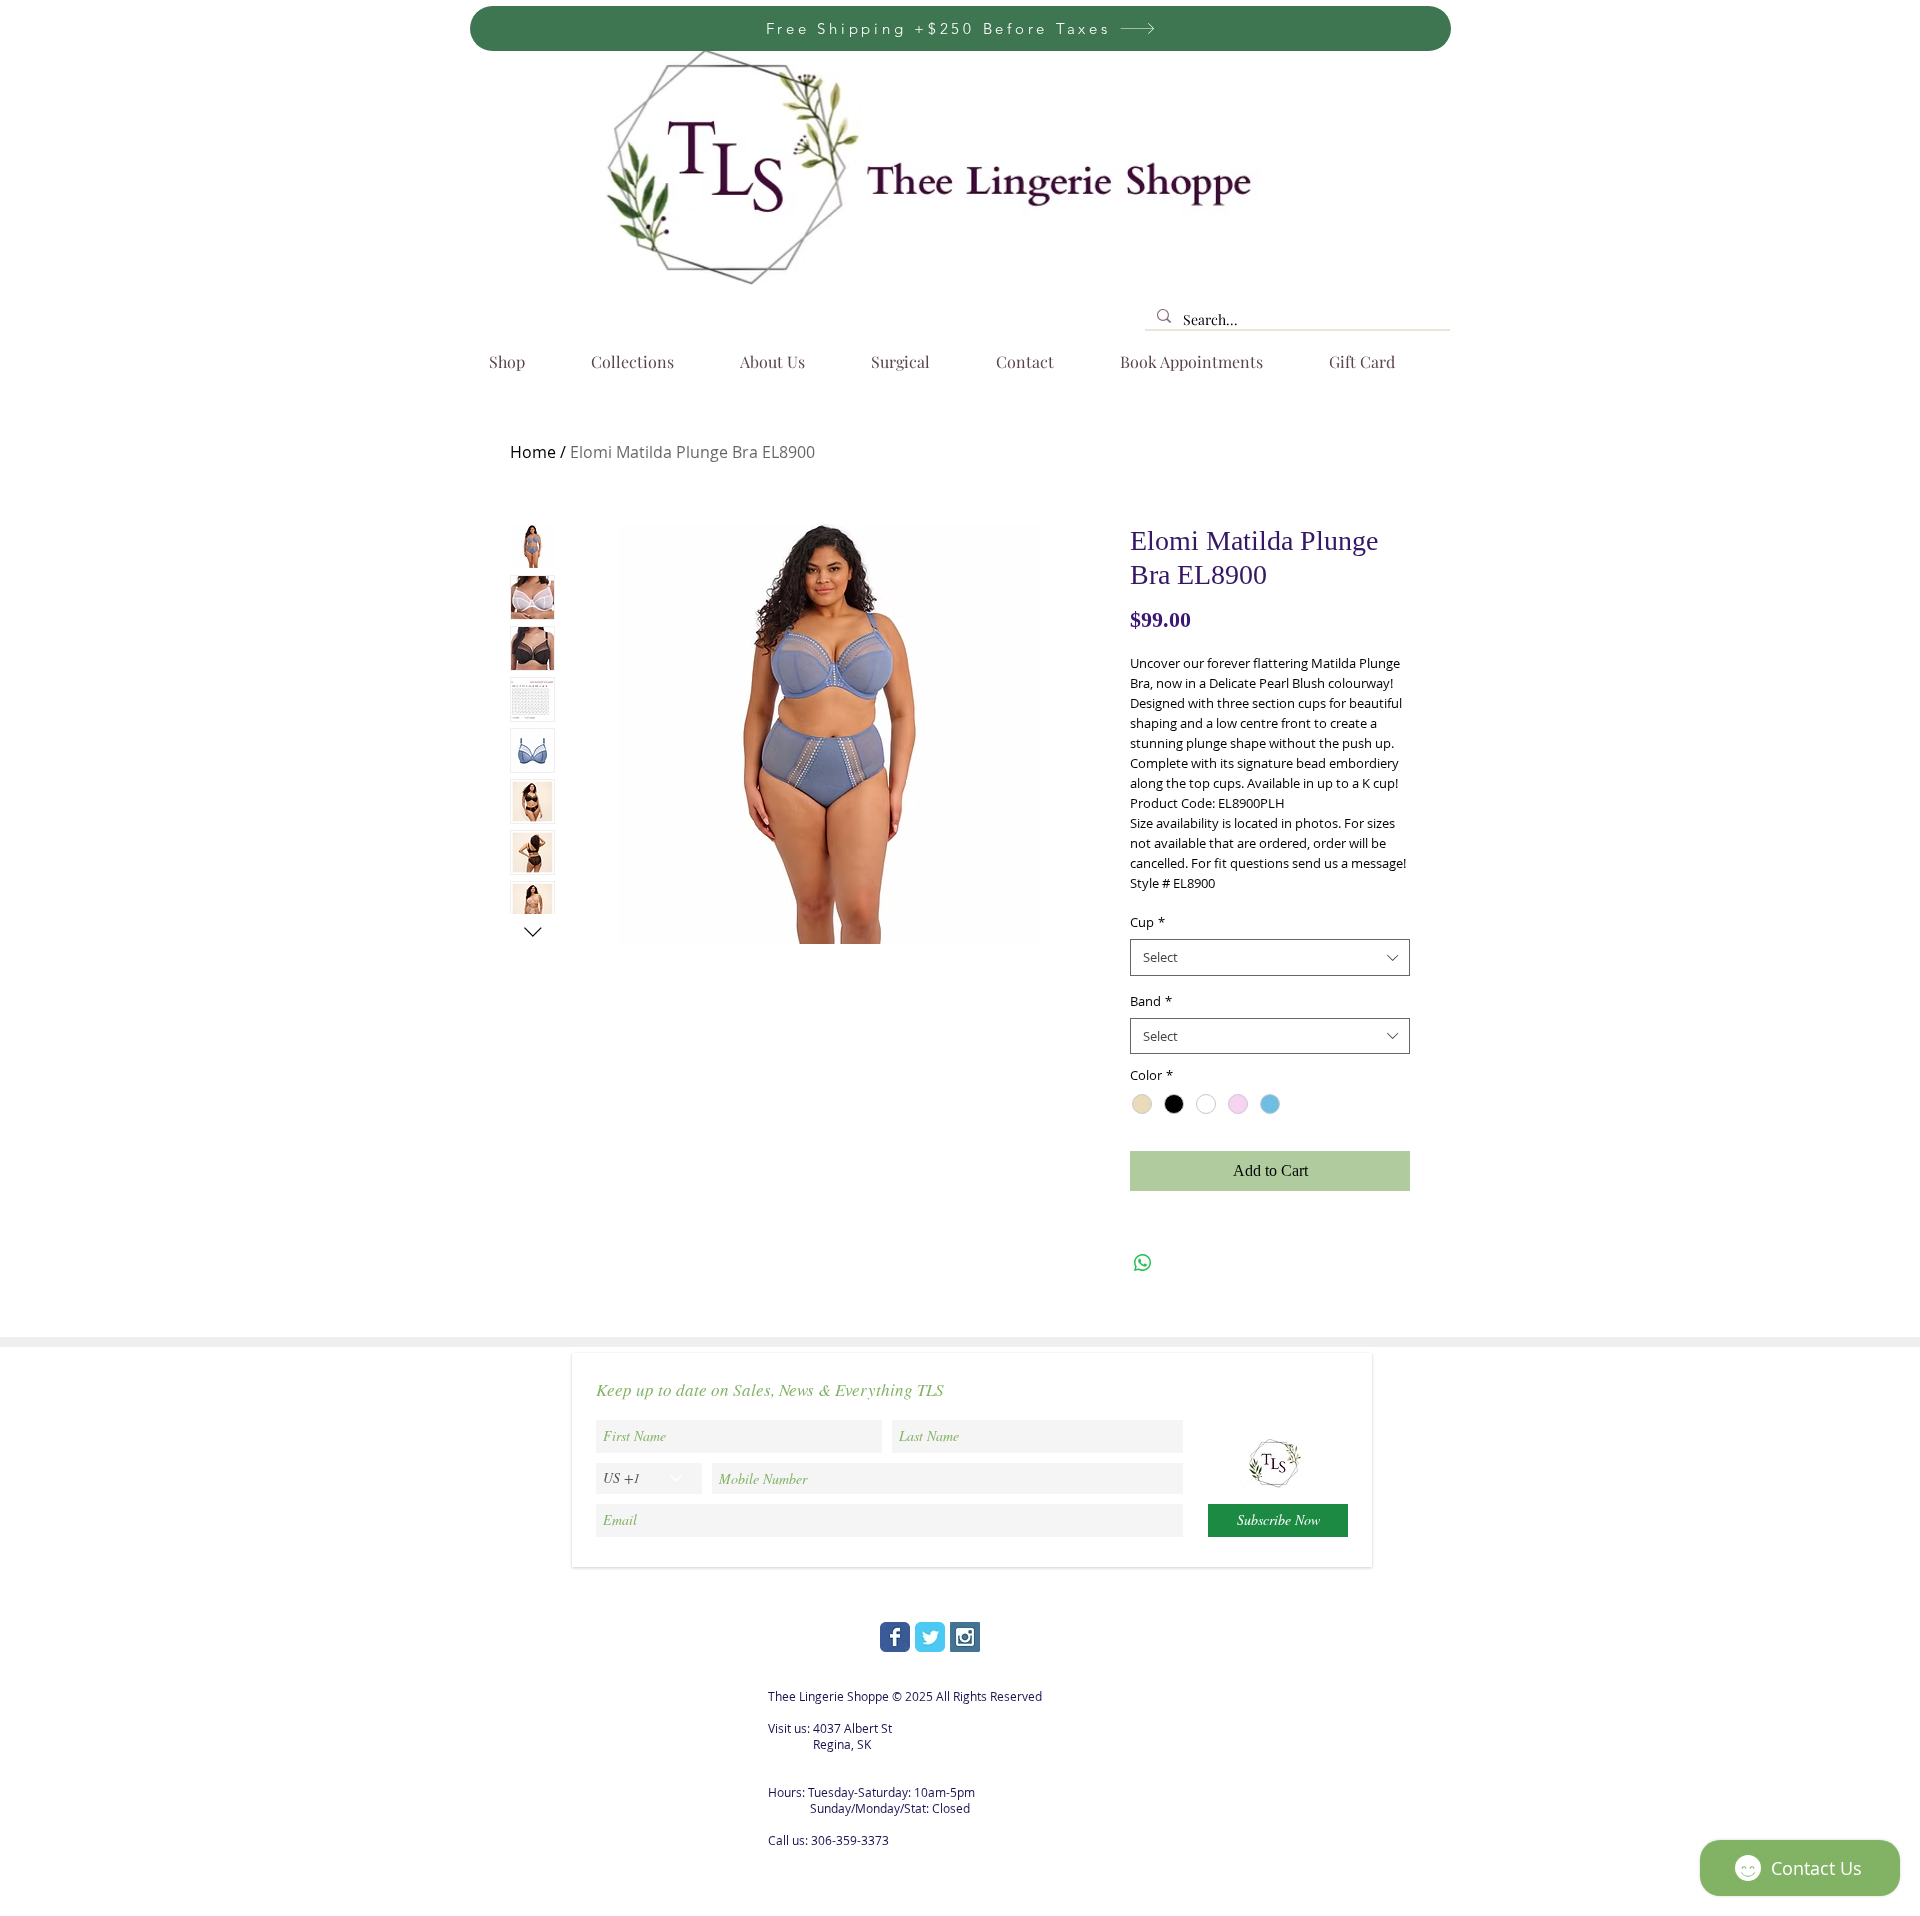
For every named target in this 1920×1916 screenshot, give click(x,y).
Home (533, 452)
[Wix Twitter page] (930, 1637)
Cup (1147, 922)
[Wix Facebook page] (895, 1637)
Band (1151, 1001)
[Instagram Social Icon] (965, 1637)
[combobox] (1270, 957)
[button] (647, 353)
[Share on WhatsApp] (1143, 1263)
